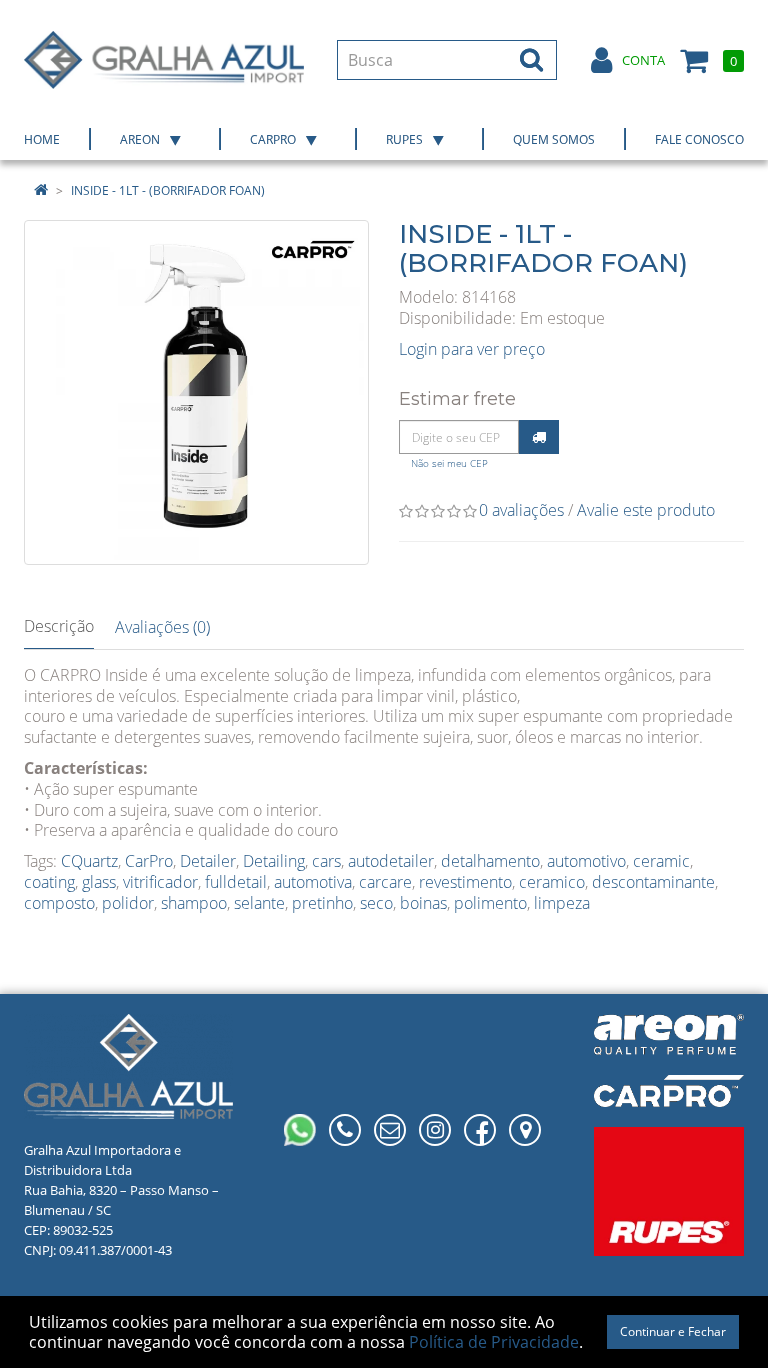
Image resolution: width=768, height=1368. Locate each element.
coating (49, 882)
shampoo (194, 903)
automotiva (313, 882)
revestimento (465, 882)
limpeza (562, 903)
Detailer (208, 861)
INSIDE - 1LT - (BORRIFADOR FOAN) (168, 190)
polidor (128, 903)
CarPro (149, 861)
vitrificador (160, 882)
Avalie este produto (646, 510)
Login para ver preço (472, 349)
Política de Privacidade (494, 1342)
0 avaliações (521, 510)
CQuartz (89, 861)
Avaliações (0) (162, 627)
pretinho (322, 903)
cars (326, 861)
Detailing (274, 861)
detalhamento (490, 861)
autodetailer (391, 861)
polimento (490, 903)
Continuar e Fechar (673, 1331)
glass (99, 882)
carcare (385, 882)
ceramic (661, 861)
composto (59, 903)
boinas (423, 903)
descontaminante (653, 882)
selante (259, 903)
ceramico (552, 882)
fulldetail (236, 882)
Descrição (59, 626)
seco (376, 903)
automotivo (586, 861)
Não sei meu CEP (449, 463)
